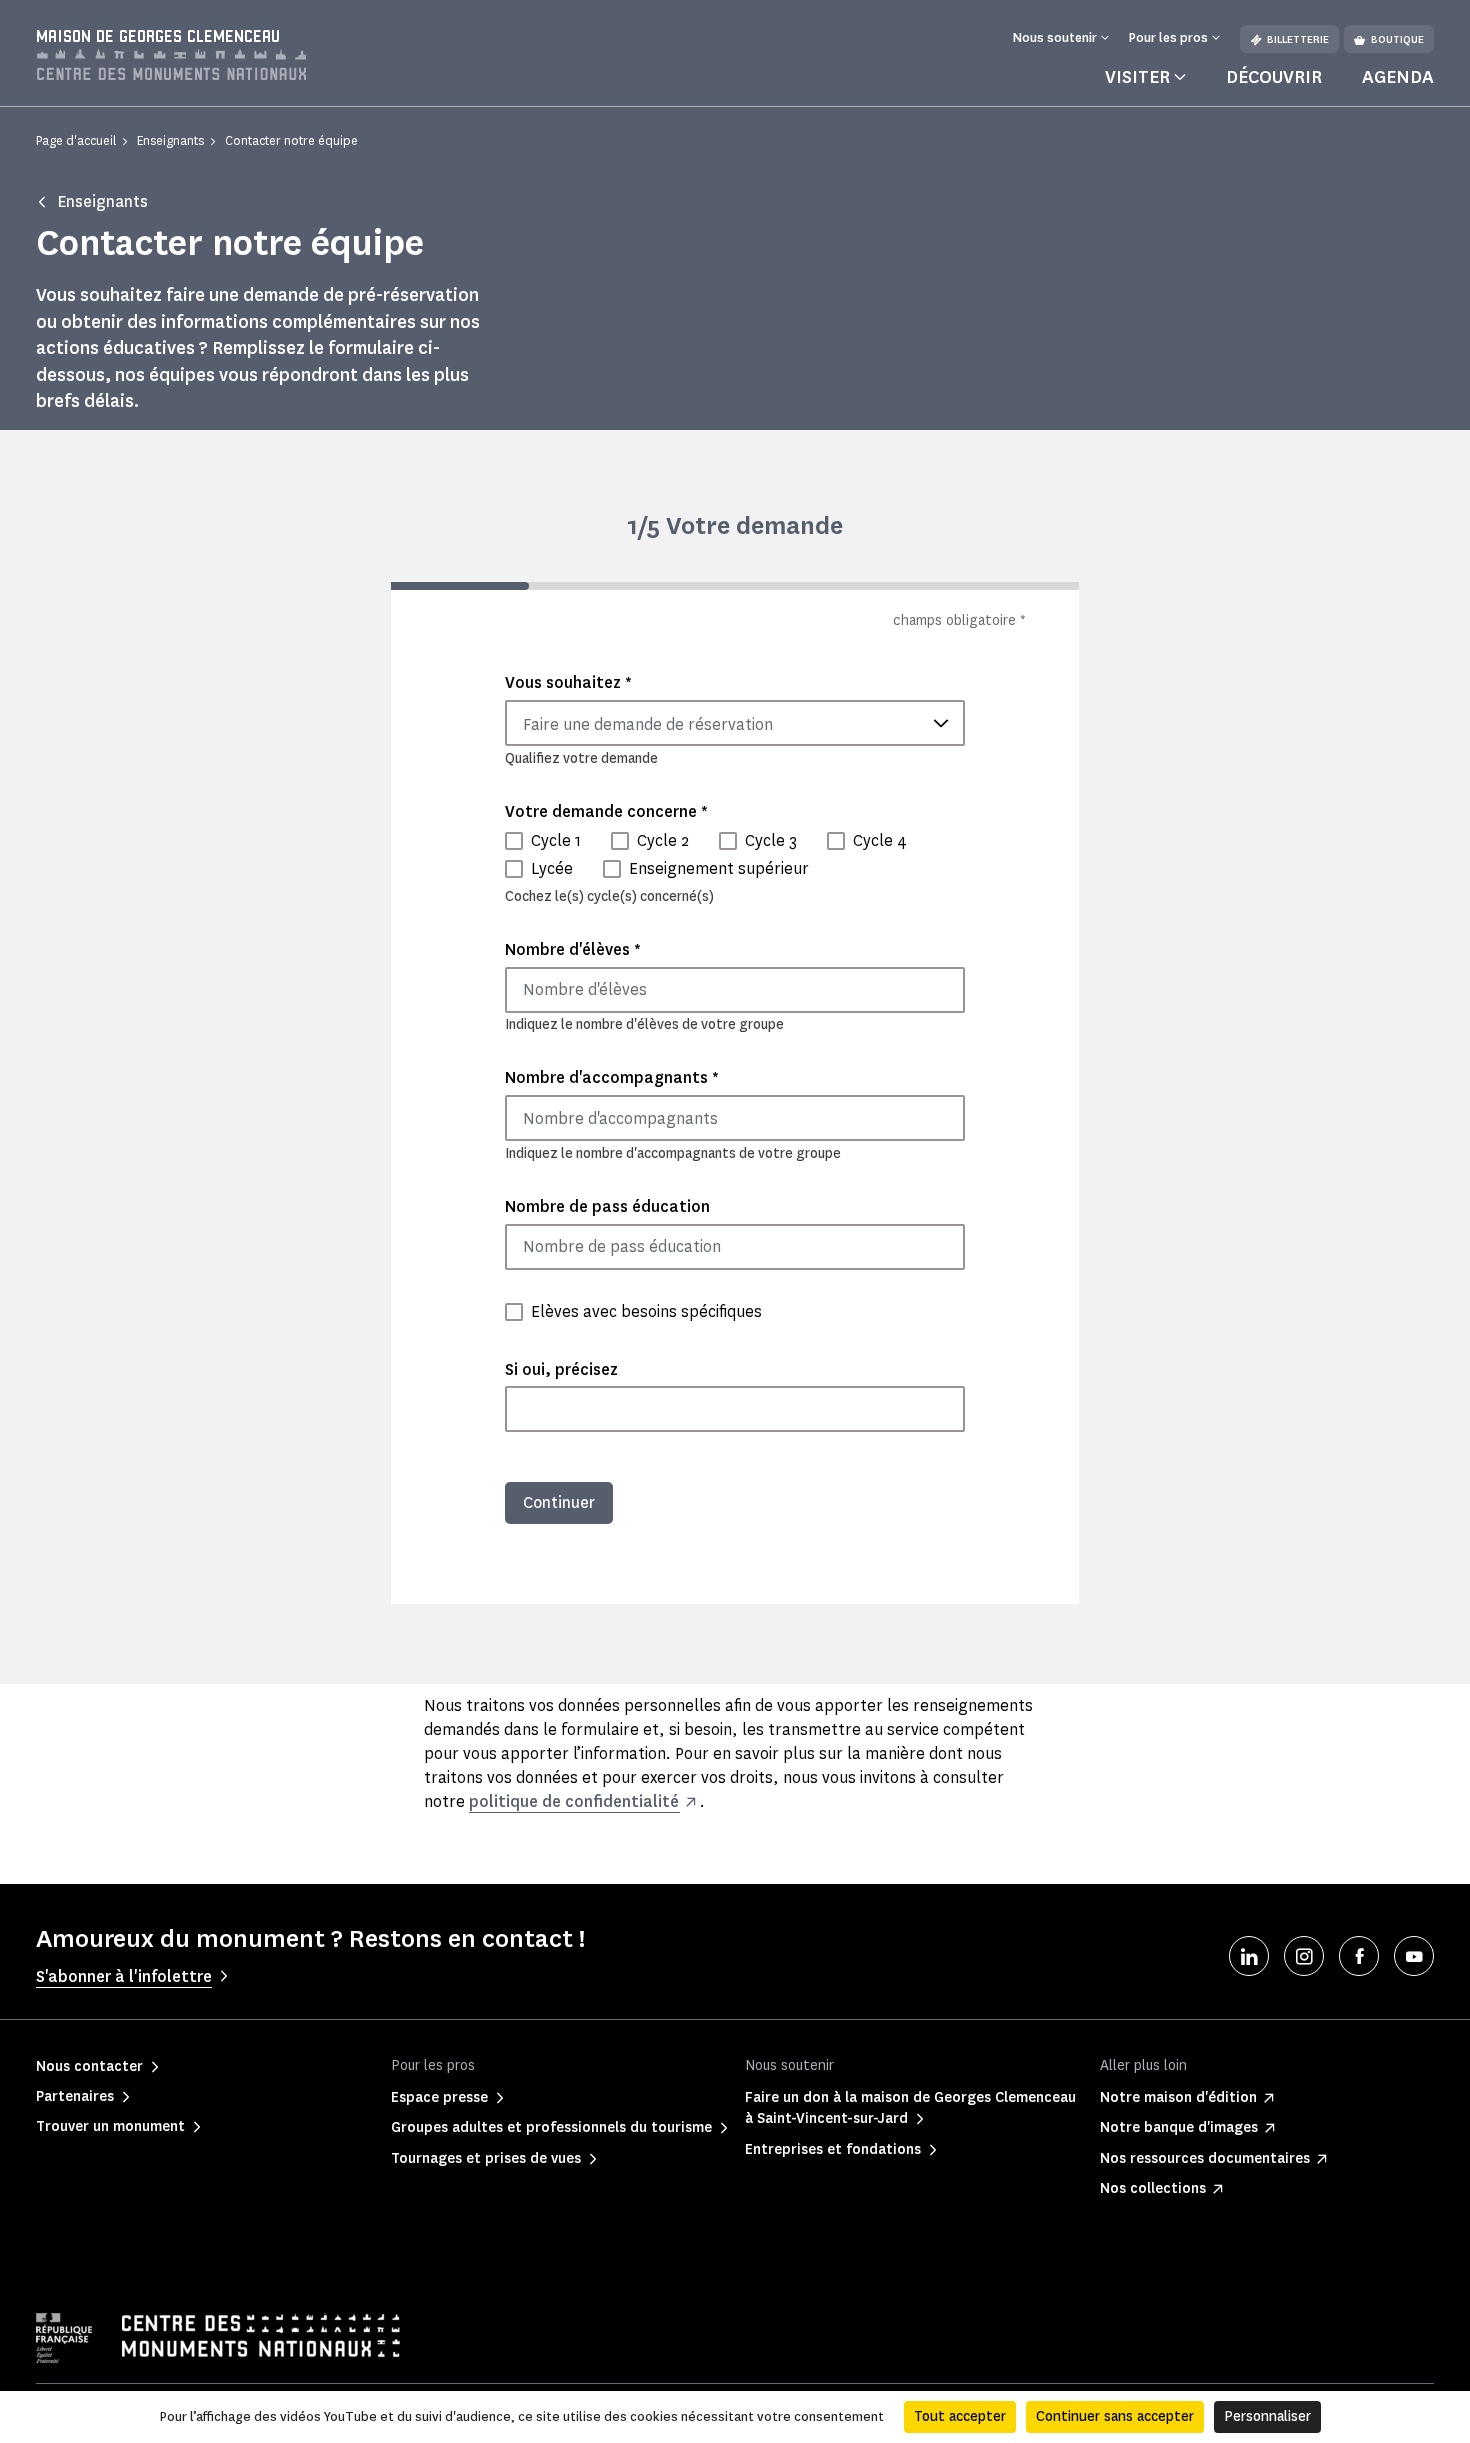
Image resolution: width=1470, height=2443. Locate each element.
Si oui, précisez (561, 1369)
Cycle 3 (771, 840)
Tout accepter (960, 2416)
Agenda (1398, 77)
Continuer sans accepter (1115, 2416)
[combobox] (735, 723)
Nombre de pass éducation (607, 1206)
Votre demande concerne (606, 811)
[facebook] (1359, 1956)
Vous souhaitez (568, 682)
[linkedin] (1249, 1956)
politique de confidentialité (574, 1801)
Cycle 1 (556, 840)
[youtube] (1414, 1956)
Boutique (1397, 39)
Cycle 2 (663, 840)
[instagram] (1304, 1956)
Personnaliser (1267, 2416)
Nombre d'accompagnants (612, 1077)
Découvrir (1274, 77)
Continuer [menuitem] (559, 1502)
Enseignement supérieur (719, 868)
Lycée (552, 868)
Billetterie (1298, 39)
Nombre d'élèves (573, 949)
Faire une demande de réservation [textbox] (648, 724)
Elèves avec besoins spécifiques (646, 1311)
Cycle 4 (880, 840)
